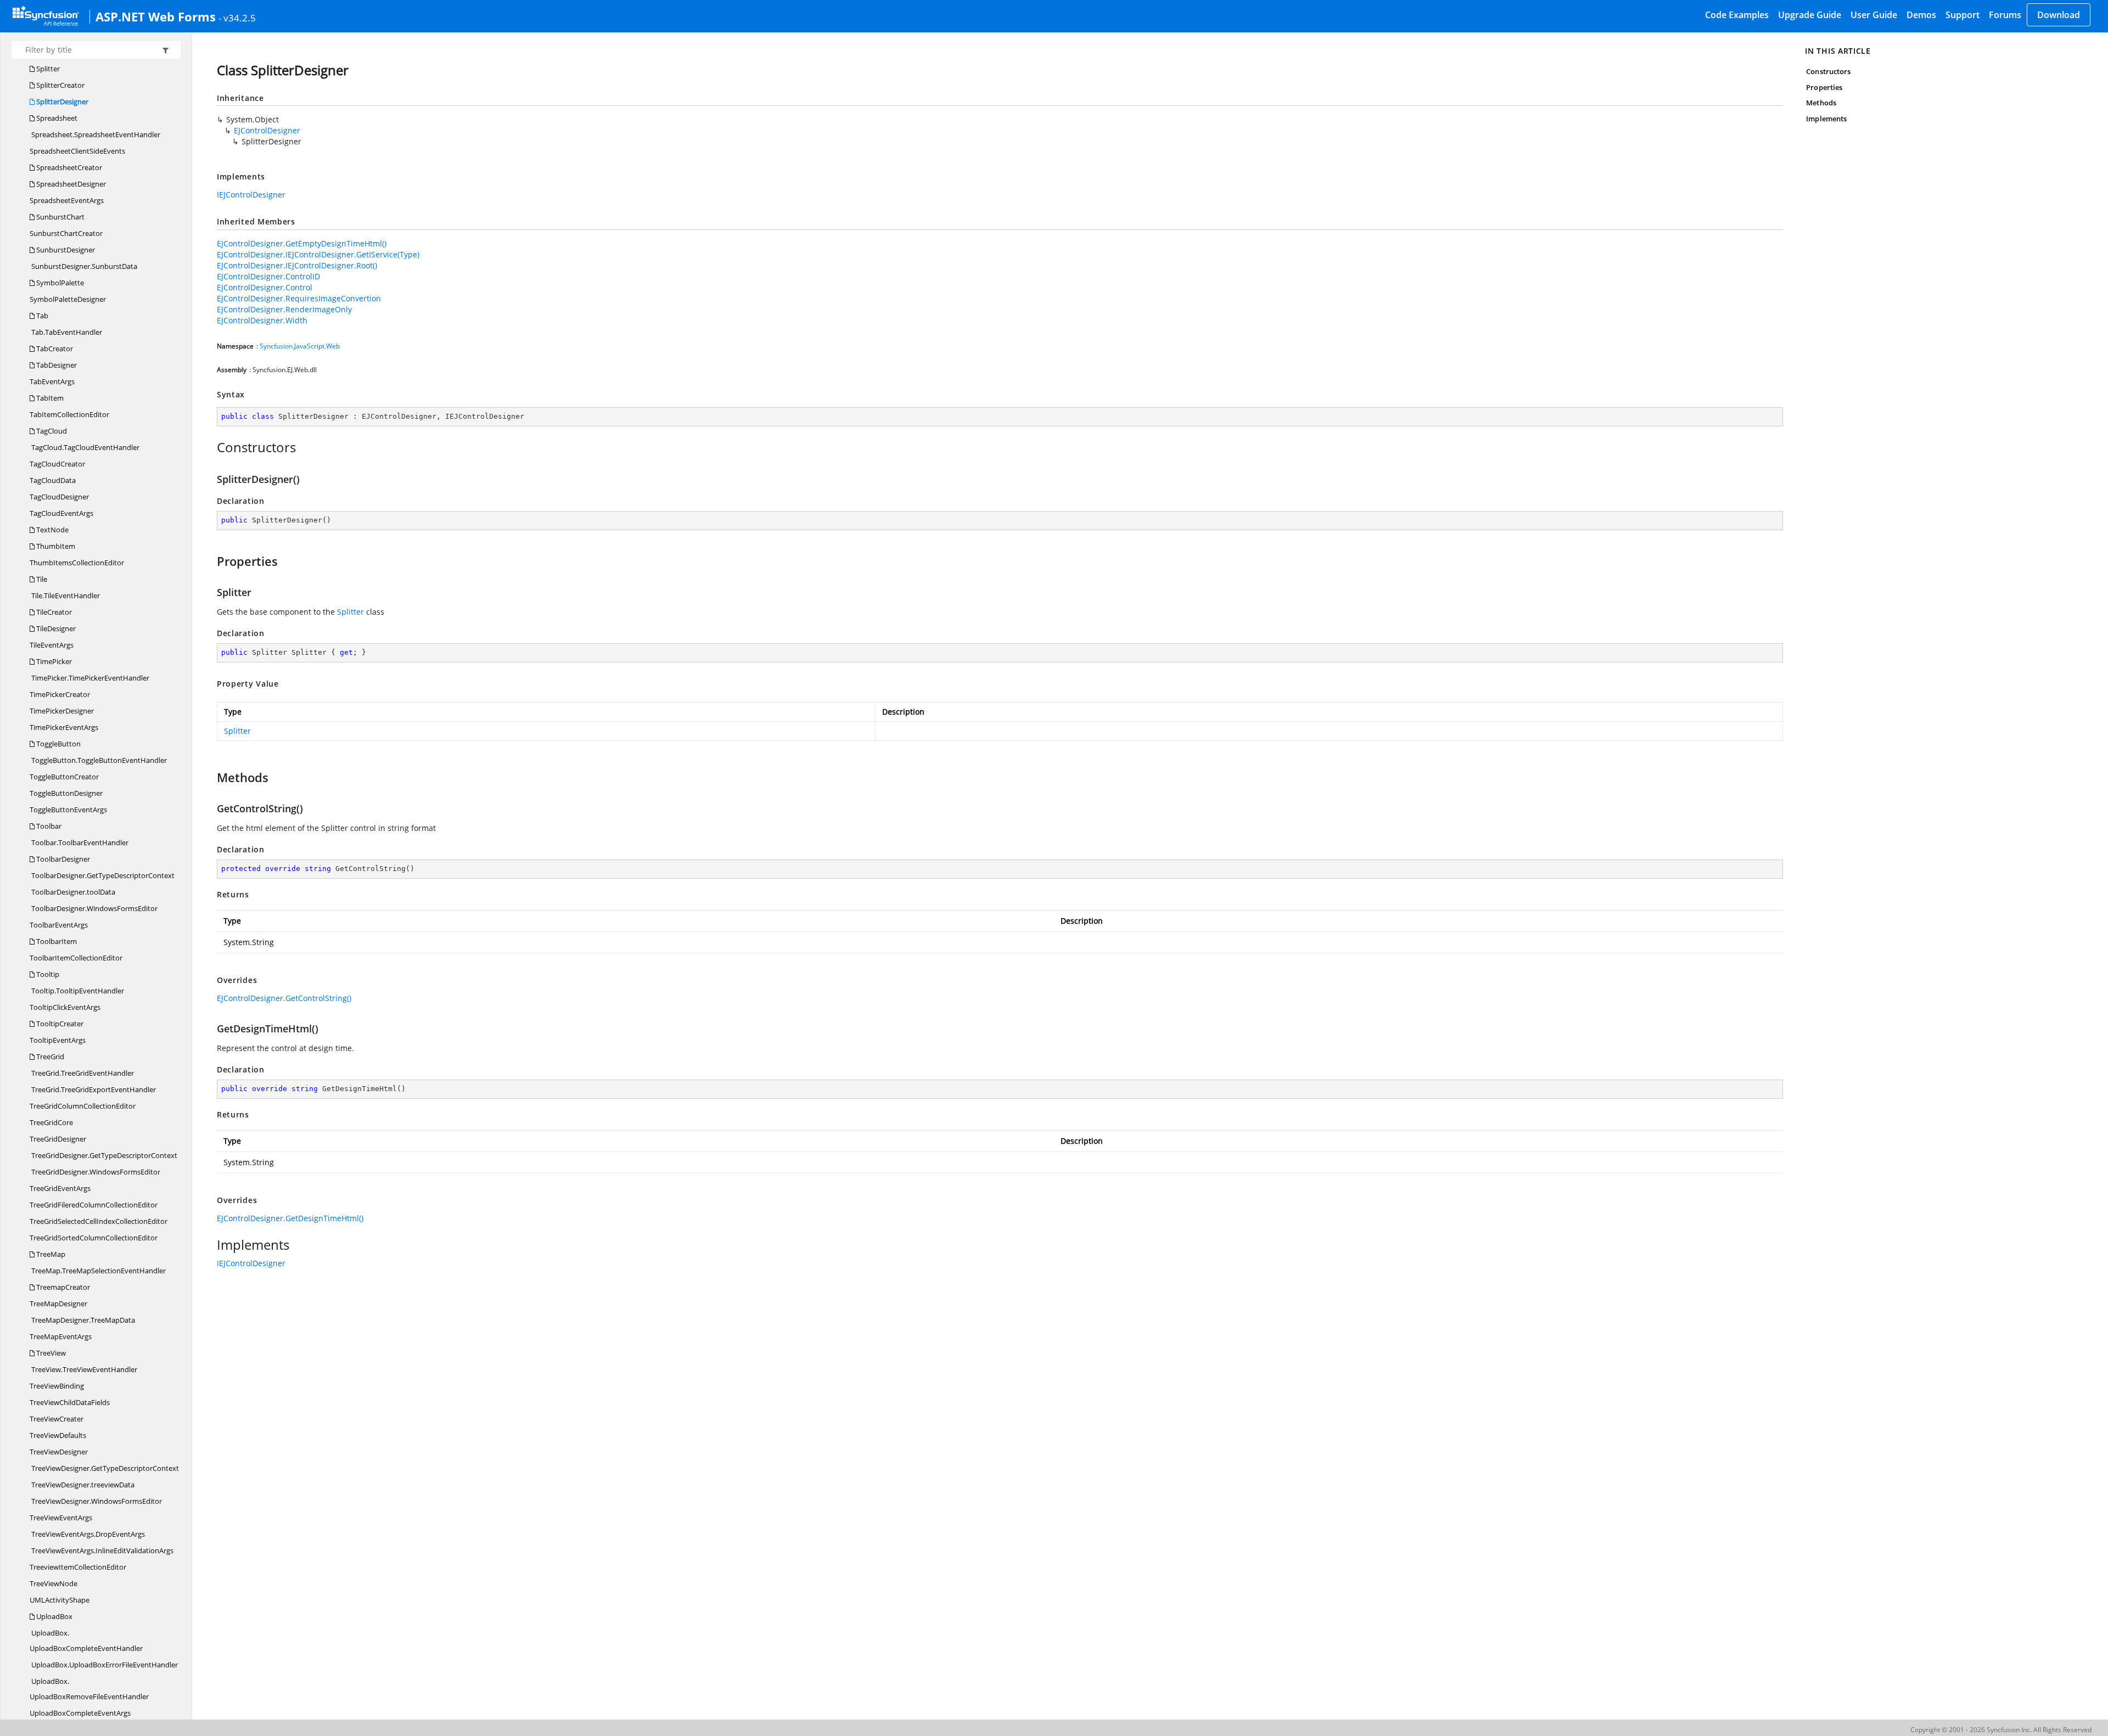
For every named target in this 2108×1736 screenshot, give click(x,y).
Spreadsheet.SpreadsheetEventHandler (95, 134)
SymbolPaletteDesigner (68, 299)
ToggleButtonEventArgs (68, 810)
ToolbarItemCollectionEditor (76, 958)
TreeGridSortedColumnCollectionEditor (94, 1238)
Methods (1821, 103)
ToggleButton (58, 744)
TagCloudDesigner (59, 497)
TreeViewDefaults (58, 1435)
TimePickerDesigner (62, 711)
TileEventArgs (52, 645)
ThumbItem (55, 546)
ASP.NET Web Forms (156, 16)
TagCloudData (53, 480)
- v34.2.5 (237, 18)
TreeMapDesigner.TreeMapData (82, 1320)
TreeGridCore (51, 1122)
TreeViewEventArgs (61, 1518)
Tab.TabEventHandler (66, 332)
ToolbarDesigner (62, 859)
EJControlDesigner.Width (262, 320)
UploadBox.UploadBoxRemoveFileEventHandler (89, 1689)
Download (2059, 15)
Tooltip (47, 974)
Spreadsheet (56, 118)
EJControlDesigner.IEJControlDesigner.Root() (297, 265)
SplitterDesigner (61, 102)
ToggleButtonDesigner (66, 793)
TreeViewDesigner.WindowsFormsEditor (96, 1501)
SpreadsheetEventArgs (67, 200)
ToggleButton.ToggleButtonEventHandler (98, 760)
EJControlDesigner (267, 130)
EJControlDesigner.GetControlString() (284, 998)
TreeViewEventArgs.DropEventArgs (87, 1534)
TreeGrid (49, 1057)
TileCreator (53, 612)
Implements (1826, 119)
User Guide (1874, 15)
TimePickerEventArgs (64, 727)
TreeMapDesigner (58, 1304)
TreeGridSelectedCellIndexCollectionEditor (99, 1221)
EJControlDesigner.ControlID (268, 276)
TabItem (49, 398)
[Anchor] (211, 447)
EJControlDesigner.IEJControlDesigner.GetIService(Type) (318, 254)
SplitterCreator (60, 85)
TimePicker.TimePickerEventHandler (89, 678)
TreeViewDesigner (59, 1452)
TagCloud (51, 431)
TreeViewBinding (57, 1386)
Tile (41, 579)
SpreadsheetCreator (68, 167)
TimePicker (53, 661)
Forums (2005, 15)
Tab (41, 316)
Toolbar (48, 826)
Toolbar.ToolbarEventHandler (79, 842)
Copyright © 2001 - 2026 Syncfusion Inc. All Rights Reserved (2001, 1730)
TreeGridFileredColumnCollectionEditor (94, 1205)
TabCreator (54, 349)
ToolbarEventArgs (59, 925)
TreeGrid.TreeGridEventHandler (82, 1073)
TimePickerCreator (60, 694)
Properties (1824, 87)
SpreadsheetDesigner (70, 184)
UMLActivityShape (60, 1600)
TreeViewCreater (57, 1419)
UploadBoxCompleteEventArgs (80, 1713)
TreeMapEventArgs (61, 1336)
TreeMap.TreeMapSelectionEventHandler (98, 1271)
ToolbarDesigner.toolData (72, 892)
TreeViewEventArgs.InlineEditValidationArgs (102, 1550)
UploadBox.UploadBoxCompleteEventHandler (86, 1641)
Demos (1921, 15)
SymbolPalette (59, 283)
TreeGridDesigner (58, 1139)
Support (1963, 15)
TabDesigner (56, 365)
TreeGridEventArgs (60, 1188)
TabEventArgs (52, 381)
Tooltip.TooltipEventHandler (77, 991)
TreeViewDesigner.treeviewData (82, 1485)
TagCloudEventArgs (61, 513)
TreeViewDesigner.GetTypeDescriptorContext (104, 1468)
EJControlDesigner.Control (265, 287)
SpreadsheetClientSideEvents (77, 151)
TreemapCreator (62, 1287)
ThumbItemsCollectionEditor (77, 563)
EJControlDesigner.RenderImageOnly (284, 309)
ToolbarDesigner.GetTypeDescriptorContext (102, 875)
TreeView (50, 1353)
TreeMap (50, 1254)
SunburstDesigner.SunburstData (83, 266)
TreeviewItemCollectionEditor (78, 1567)
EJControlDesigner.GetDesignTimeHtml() (290, 1218)
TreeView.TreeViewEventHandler (83, 1369)
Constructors (1828, 71)
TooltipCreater (59, 1024)
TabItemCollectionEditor (69, 414)
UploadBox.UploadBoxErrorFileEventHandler (104, 1665)
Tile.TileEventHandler (65, 595)
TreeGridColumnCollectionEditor (83, 1106)
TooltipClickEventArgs (65, 1007)
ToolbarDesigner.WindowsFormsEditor (94, 908)
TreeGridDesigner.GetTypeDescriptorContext (103, 1155)
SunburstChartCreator (66, 233)
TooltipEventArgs (58, 1040)
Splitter (47, 69)
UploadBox (54, 1616)
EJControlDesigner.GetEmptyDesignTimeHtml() (302, 243)
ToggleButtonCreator (64, 777)
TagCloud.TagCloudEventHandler (85, 447)
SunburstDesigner (65, 250)
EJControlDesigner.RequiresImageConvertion (299, 298)
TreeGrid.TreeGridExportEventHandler (93, 1089)
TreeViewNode (54, 1583)
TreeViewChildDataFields (70, 1402)
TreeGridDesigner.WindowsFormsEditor (95, 1172)
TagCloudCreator (57, 464)
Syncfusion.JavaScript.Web (300, 346)
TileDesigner (55, 628)
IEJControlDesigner (251, 195)
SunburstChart (60, 217)
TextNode (52, 530)
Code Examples (1737, 15)
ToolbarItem (56, 941)
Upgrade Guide (1810, 15)
